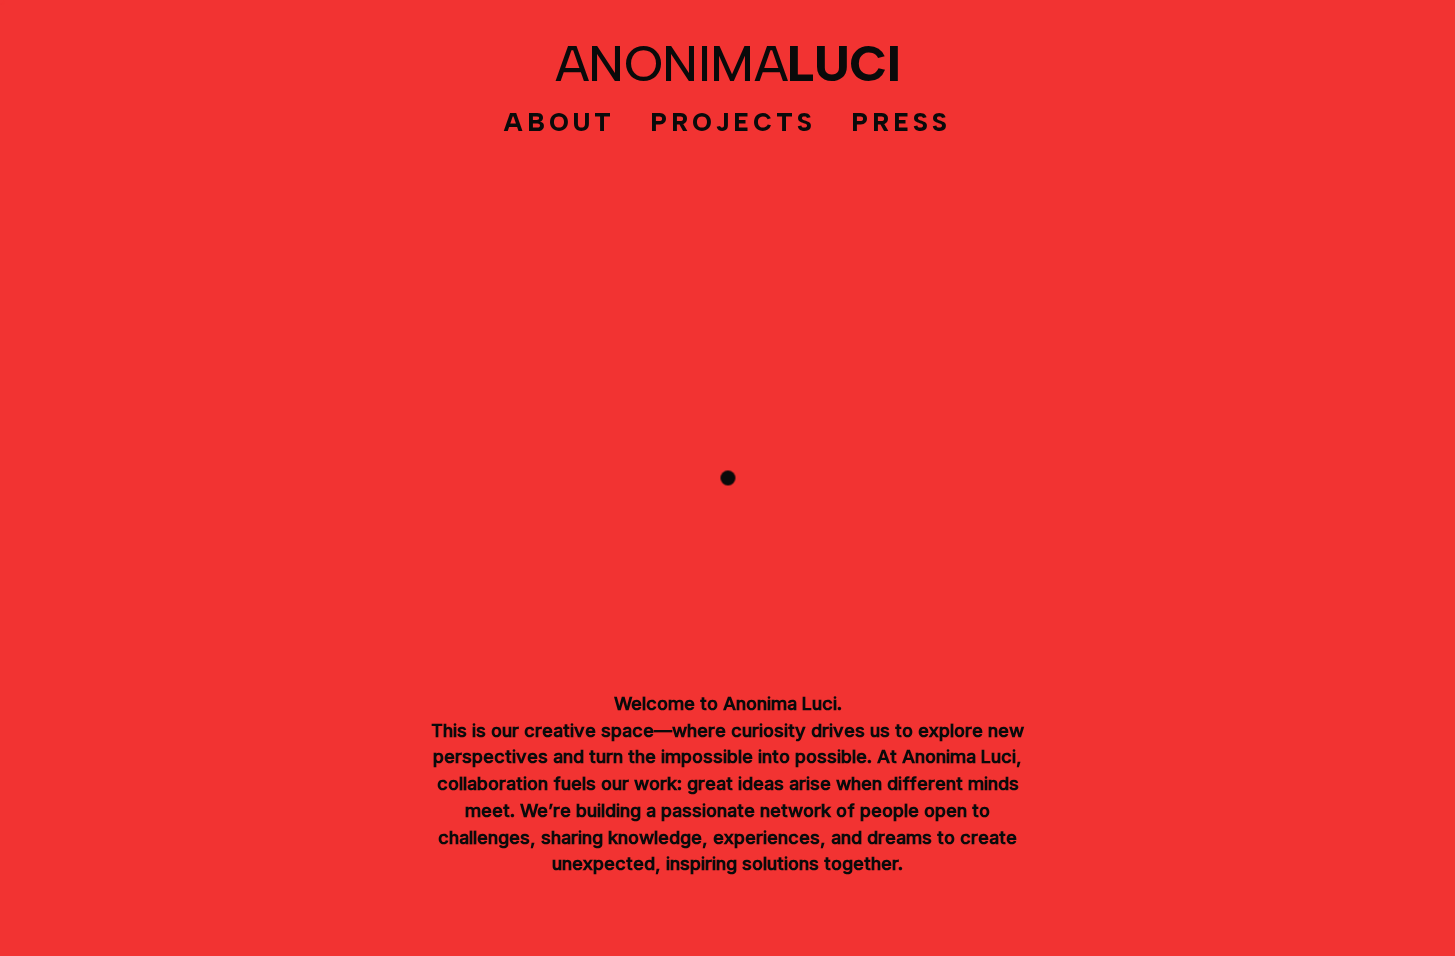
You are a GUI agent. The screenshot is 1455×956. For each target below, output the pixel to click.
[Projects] (728, 478)
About (559, 122)
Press (901, 122)
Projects (733, 122)
